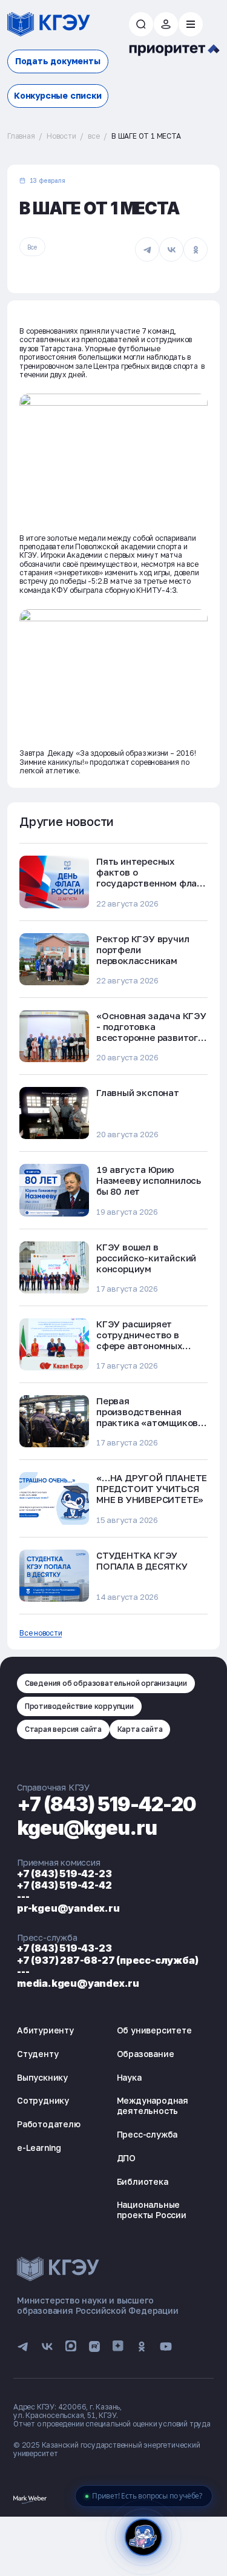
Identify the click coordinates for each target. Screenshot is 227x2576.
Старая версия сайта (63, 1729)
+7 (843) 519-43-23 (64, 1948)
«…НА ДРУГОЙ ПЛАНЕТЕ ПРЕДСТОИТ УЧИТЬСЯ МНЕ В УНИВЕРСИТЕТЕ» (152, 1488)
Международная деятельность (153, 2105)
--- (23, 1897)
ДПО (126, 2158)
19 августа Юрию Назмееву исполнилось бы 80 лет (149, 1180)
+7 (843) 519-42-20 (107, 1804)
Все (32, 247)
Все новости (41, 1633)
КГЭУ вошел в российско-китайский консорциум (146, 1258)
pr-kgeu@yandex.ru (68, 1908)
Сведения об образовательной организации (106, 1683)
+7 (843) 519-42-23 (64, 1874)
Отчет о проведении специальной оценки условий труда (112, 2424)
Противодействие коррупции (79, 1706)
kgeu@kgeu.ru (87, 1828)
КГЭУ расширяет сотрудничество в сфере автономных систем (139, 1340)
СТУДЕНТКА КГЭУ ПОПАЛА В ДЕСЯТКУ (142, 1560)
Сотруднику (43, 2100)
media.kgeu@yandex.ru (78, 1983)
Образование (146, 2054)
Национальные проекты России (152, 2210)
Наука (129, 2077)
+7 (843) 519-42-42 (64, 1885)
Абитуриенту (45, 2030)
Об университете (154, 2030)
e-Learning (39, 2148)
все (94, 136)
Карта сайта (140, 1729)
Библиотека (143, 2181)
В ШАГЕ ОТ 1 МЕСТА (146, 136)
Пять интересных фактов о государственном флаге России (151, 877)
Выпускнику (42, 2077)
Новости (61, 136)
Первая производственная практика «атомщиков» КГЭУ (150, 1417)
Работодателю (49, 2124)
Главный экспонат (138, 1092)
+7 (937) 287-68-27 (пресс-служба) (107, 1960)
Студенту (38, 2054)
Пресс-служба (147, 2134)
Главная (21, 136)
